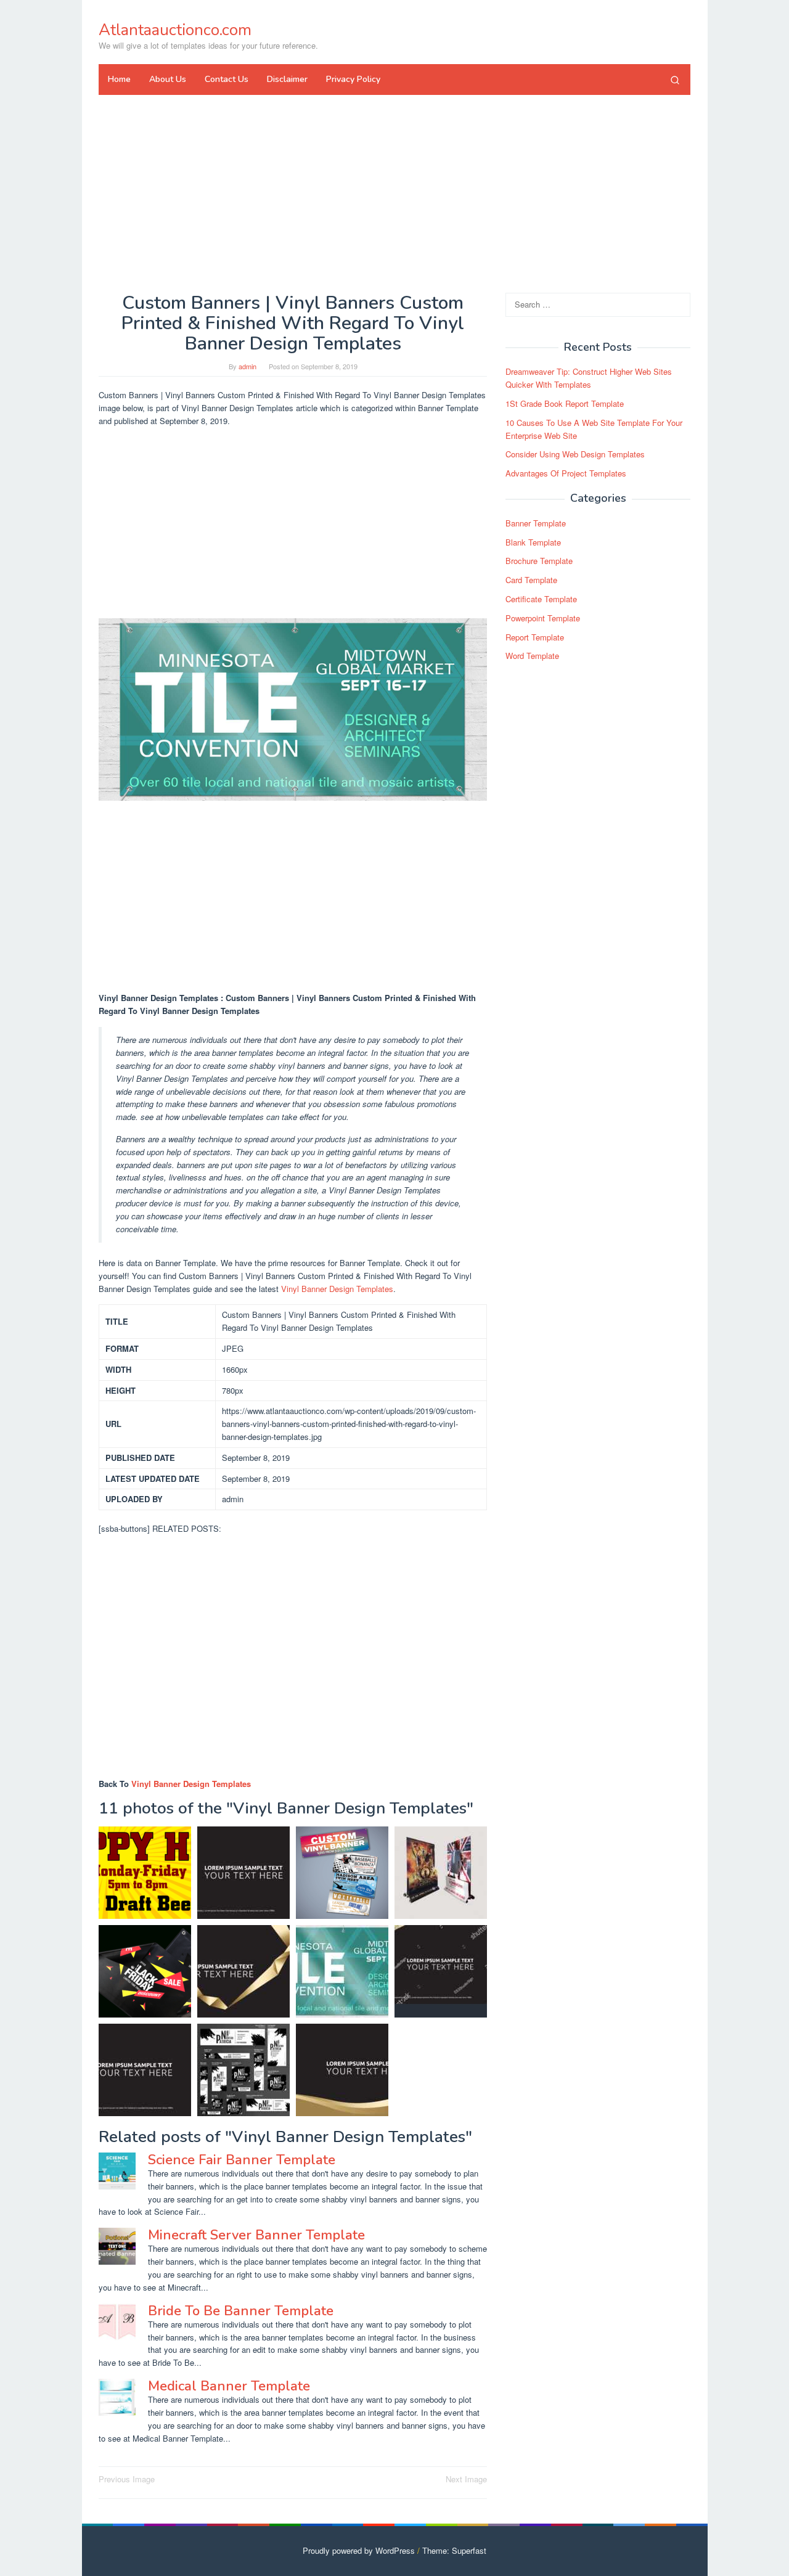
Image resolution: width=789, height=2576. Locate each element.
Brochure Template (539, 561)
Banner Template (536, 523)
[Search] (675, 80)
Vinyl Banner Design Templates (337, 1289)
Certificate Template (541, 599)
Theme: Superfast (454, 2550)
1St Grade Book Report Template (565, 403)
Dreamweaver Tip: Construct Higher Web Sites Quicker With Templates (589, 378)
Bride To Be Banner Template (241, 2311)
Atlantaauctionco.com (175, 30)
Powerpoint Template (543, 618)
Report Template (535, 637)
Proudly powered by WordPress (359, 2550)
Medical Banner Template (229, 2386)
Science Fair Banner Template (242, 2160)
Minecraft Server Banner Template (256, 2235)
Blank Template (533, 542)
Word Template (532, 656)
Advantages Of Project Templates (566, 474)
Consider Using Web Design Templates (575, 455)
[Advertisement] (394, 194)
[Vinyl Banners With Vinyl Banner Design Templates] (342, 1873)
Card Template (531, 580)
